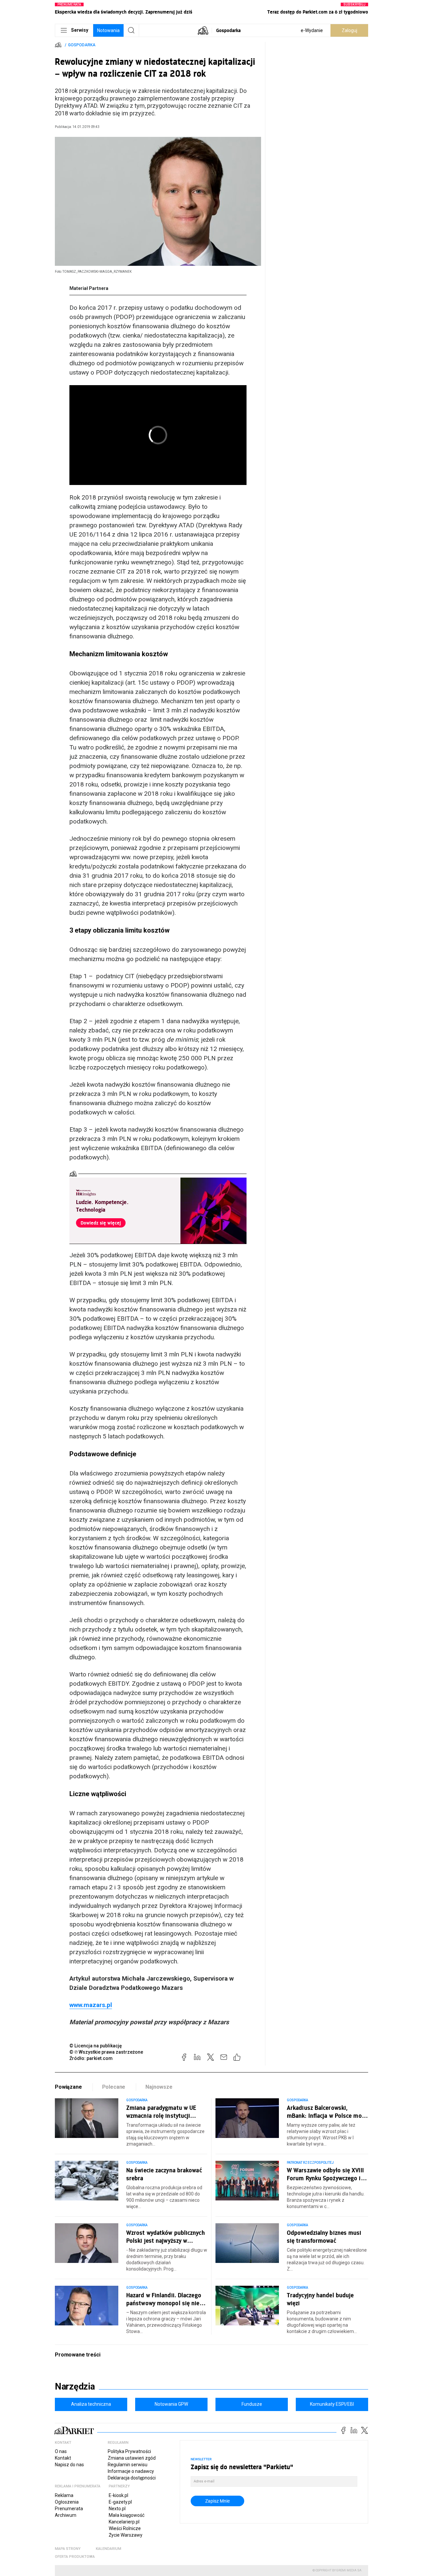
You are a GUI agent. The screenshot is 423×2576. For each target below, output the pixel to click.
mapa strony (68, 2549)
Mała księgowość (127, 2515)
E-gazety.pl (120, 2502)
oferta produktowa (75, 2557)
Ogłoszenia (67, 2502)
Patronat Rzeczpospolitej (310, 2163)
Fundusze (252, 2404)
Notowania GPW (171, 2404)
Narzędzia (75, 2387)
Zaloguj (349, 30)
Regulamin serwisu (128, 2465)
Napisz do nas (69, 2465)
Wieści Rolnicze (125, 2528)
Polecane (114, 2087)
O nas (61, 2451)
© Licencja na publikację (96, 2046)
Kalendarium (109, 2549)
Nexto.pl (117, 2509)
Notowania (108, 30)
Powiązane (68, 2087)
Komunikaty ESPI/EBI (332, 2404)
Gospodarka (228, 30)
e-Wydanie (312, 30)
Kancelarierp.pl (124, 2522)
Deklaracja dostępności (132, 2478)
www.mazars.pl (91, 2005)
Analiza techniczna (91, 2404)
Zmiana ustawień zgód (132, 2458)
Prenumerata (69, 2509)
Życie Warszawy (126, 2535)
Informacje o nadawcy (131, 2471)
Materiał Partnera (89, 288)
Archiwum (66, 2515)
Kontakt (63, 2458)
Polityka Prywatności (129, 2451)
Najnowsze (159, 2087)
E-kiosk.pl (118, 2495)
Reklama (64, 2495)
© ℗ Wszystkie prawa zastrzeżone (106, 2052)
